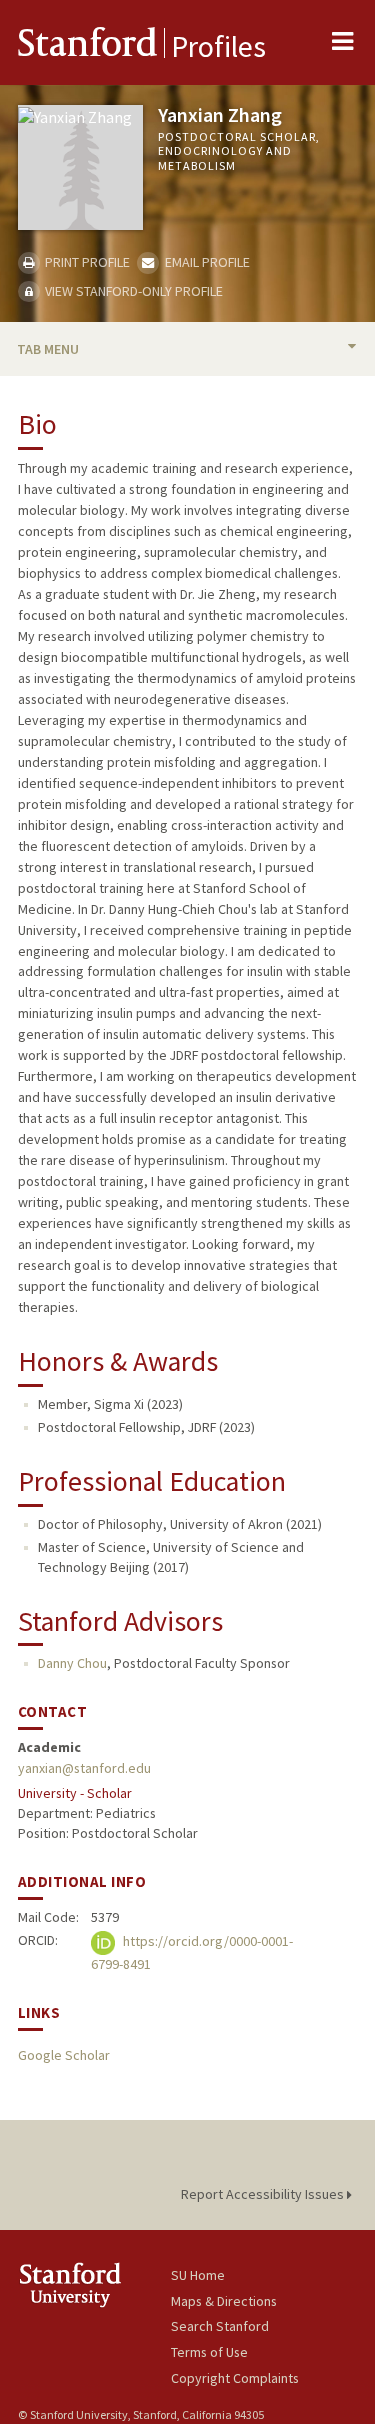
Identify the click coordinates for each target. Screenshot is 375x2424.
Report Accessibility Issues (264, 2194)
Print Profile (86, 262)
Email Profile (205, 262)
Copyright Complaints (235, 2378)
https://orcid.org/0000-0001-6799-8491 (192, 1952)
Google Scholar (64, 2055)
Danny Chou (72, 1663)
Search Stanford (220, 2326)
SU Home (198, 2275)
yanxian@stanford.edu (84, 1768)
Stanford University (94, 2284)
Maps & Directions (224, 2301)
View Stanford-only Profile (132, 291)
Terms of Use (209, 2352)
